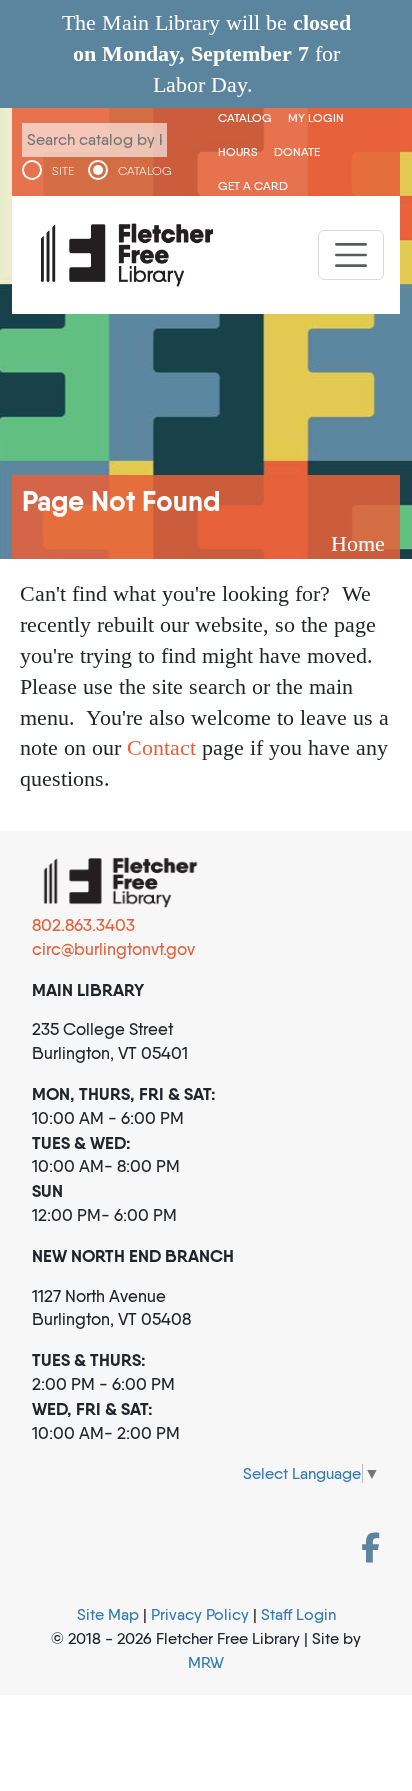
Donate (297, 151)
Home (358, 543)
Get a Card (253, 185)
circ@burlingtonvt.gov (113, 949)
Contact (161, 747)
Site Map (108, 1614)
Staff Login (298, 1614)
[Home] (127, 255)
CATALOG (145, 171)
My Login (316, 117)
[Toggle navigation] (351, 255)
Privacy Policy (200, 1614)
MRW (206, 1662)
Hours (238, 151)
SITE (63, 171)
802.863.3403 (83, 925)
